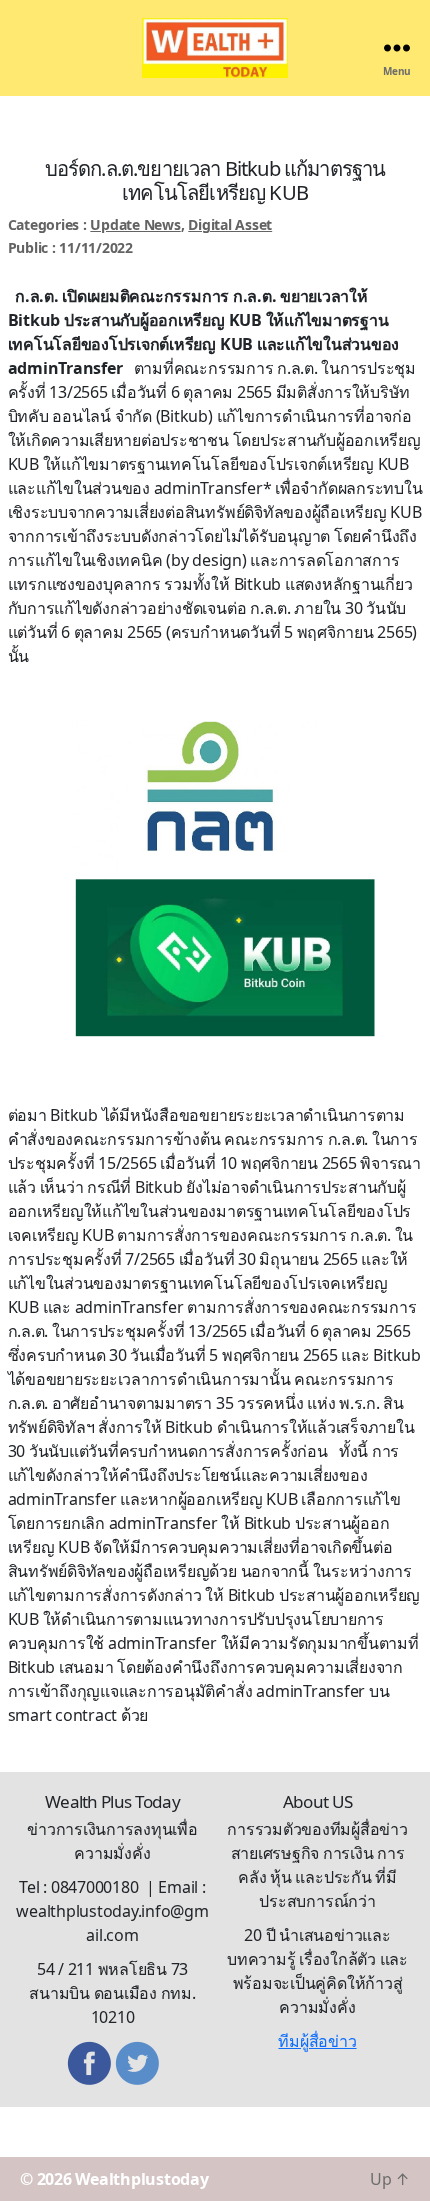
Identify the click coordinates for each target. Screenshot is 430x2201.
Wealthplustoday (141, 2179)
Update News (135, 224)
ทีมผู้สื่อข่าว (317, 2041)
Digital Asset (230, 224)
